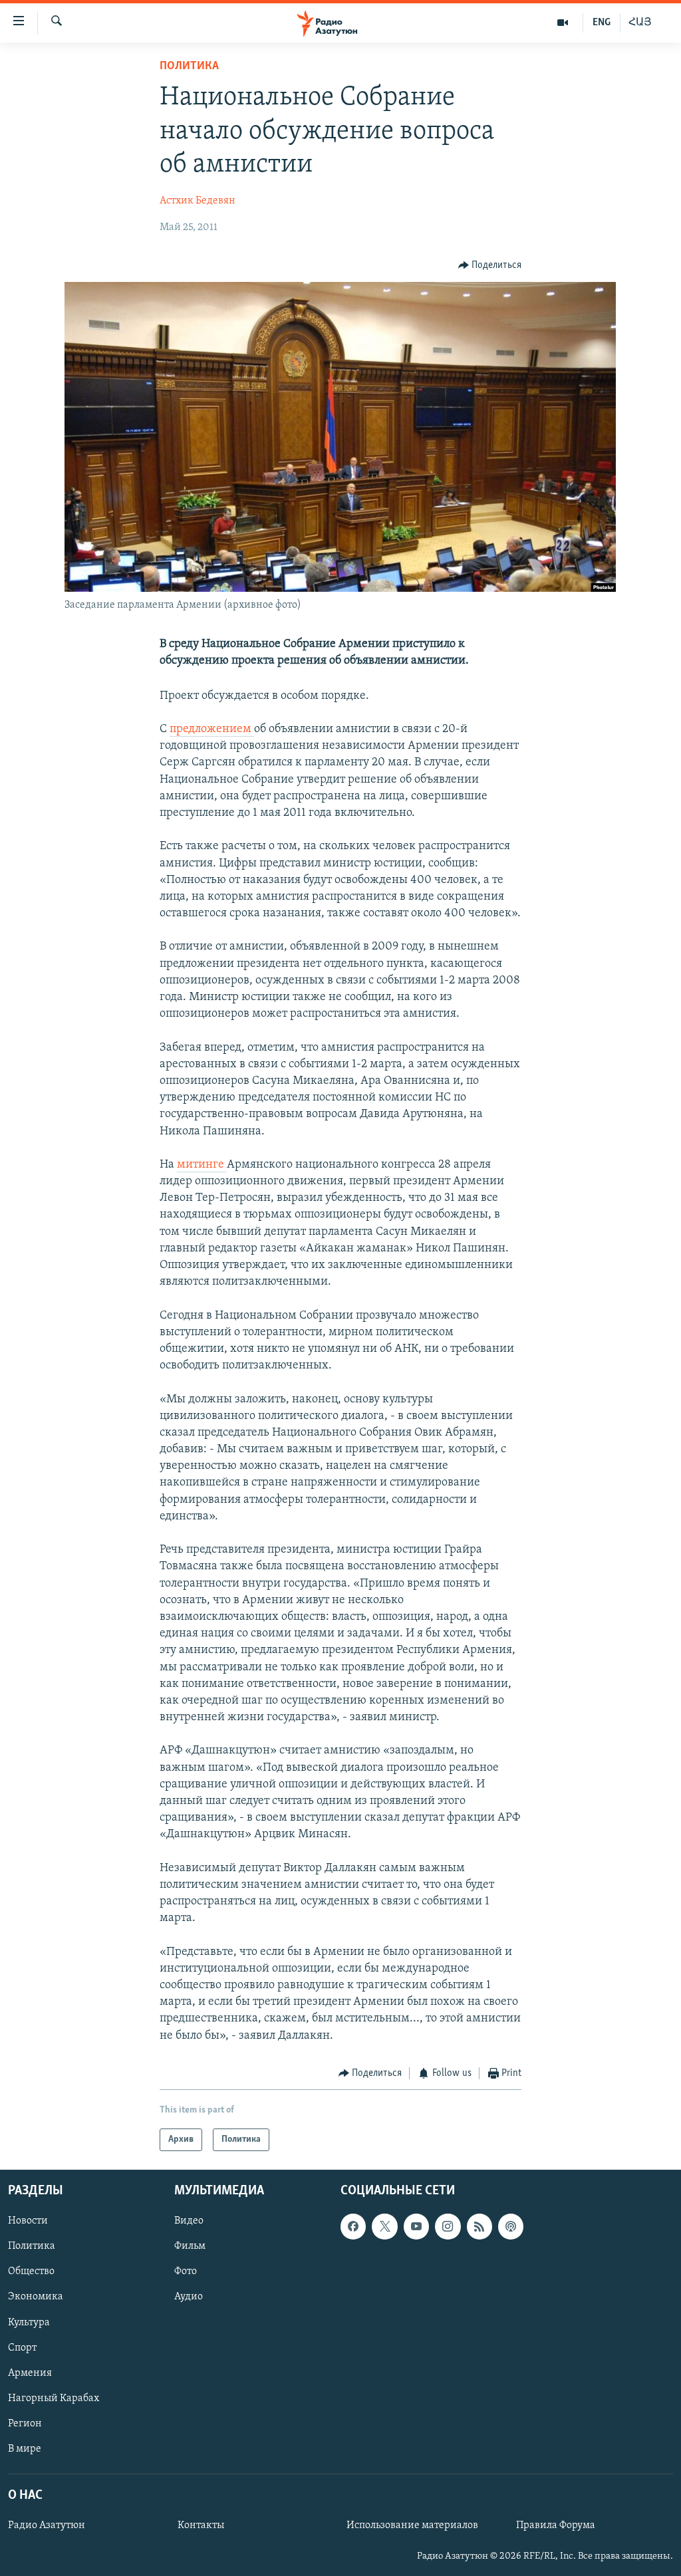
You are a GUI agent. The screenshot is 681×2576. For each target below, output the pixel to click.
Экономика (36, 2297)
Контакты (201, 2526)
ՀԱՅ (640, 23)
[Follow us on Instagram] (448, 2227)
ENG (602, 23)
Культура (29, 2323)
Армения (30, 2373)
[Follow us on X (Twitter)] (384, 2227)
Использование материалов (412, 2526)
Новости (28, 2222)
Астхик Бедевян (198, 201)
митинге (202, 1165)
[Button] (490, 265)
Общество (31, 2272)
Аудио (189, 2297)
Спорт (22, 2348)
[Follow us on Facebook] (353, 2227)
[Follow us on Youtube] (416, 2227)
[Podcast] (511, 2227)
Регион (25, 2424)
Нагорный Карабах (54, 2398)
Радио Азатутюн (47, 2526)
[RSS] (479, 2227)
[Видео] (563, 23)
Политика (189, 66)
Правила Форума (556, 2526)
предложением (212, 729)
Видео (189, 2222)
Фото (186, 2272)
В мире (25, 2449)
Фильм (190, 2247)
